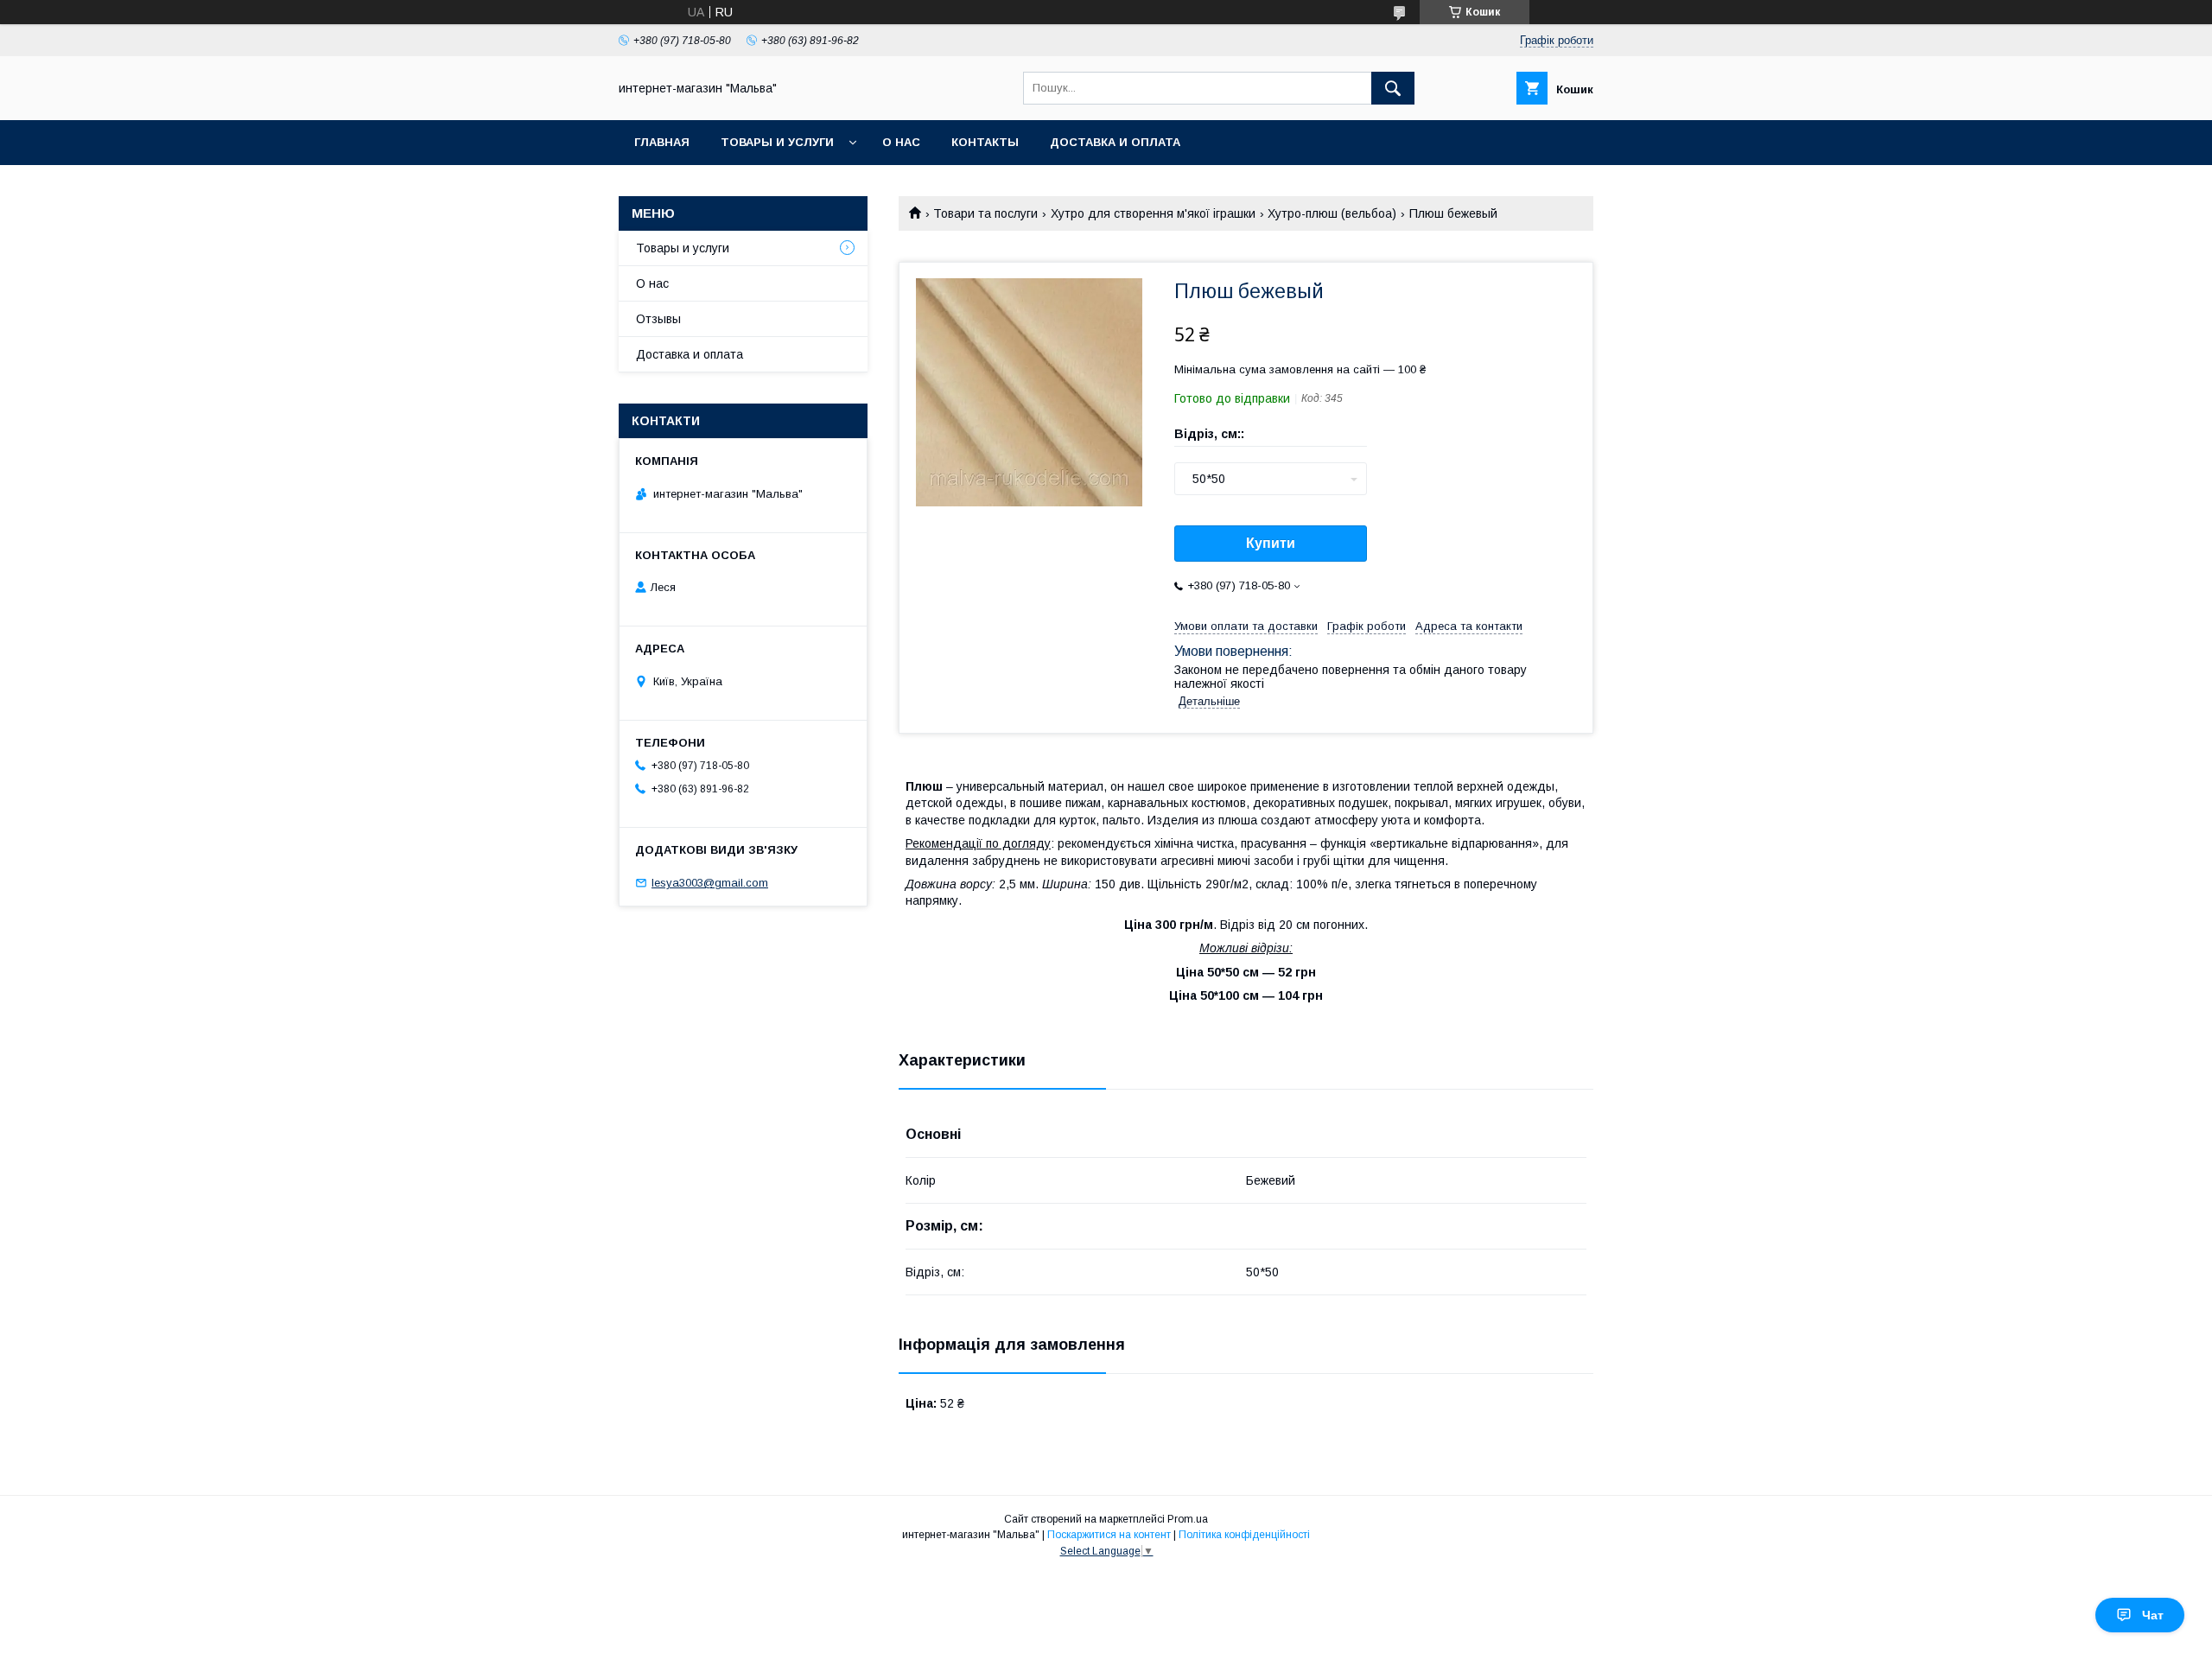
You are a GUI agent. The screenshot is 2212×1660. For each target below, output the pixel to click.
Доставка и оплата (1115, 142)
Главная (662, 142)
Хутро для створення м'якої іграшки (1153, 213)
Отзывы (658, 319)
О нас (901, 142)
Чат (2153, 1615)
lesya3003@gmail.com (710, 883)
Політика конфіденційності (1244, 1535)
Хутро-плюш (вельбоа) (1332, 213)
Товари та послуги (985, 213)
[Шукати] (1393, 88)
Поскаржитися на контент (1109, 1535)
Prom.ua (1188, 1519)
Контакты (985, 142)
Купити (1271, 543)
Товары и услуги (777, 142)
